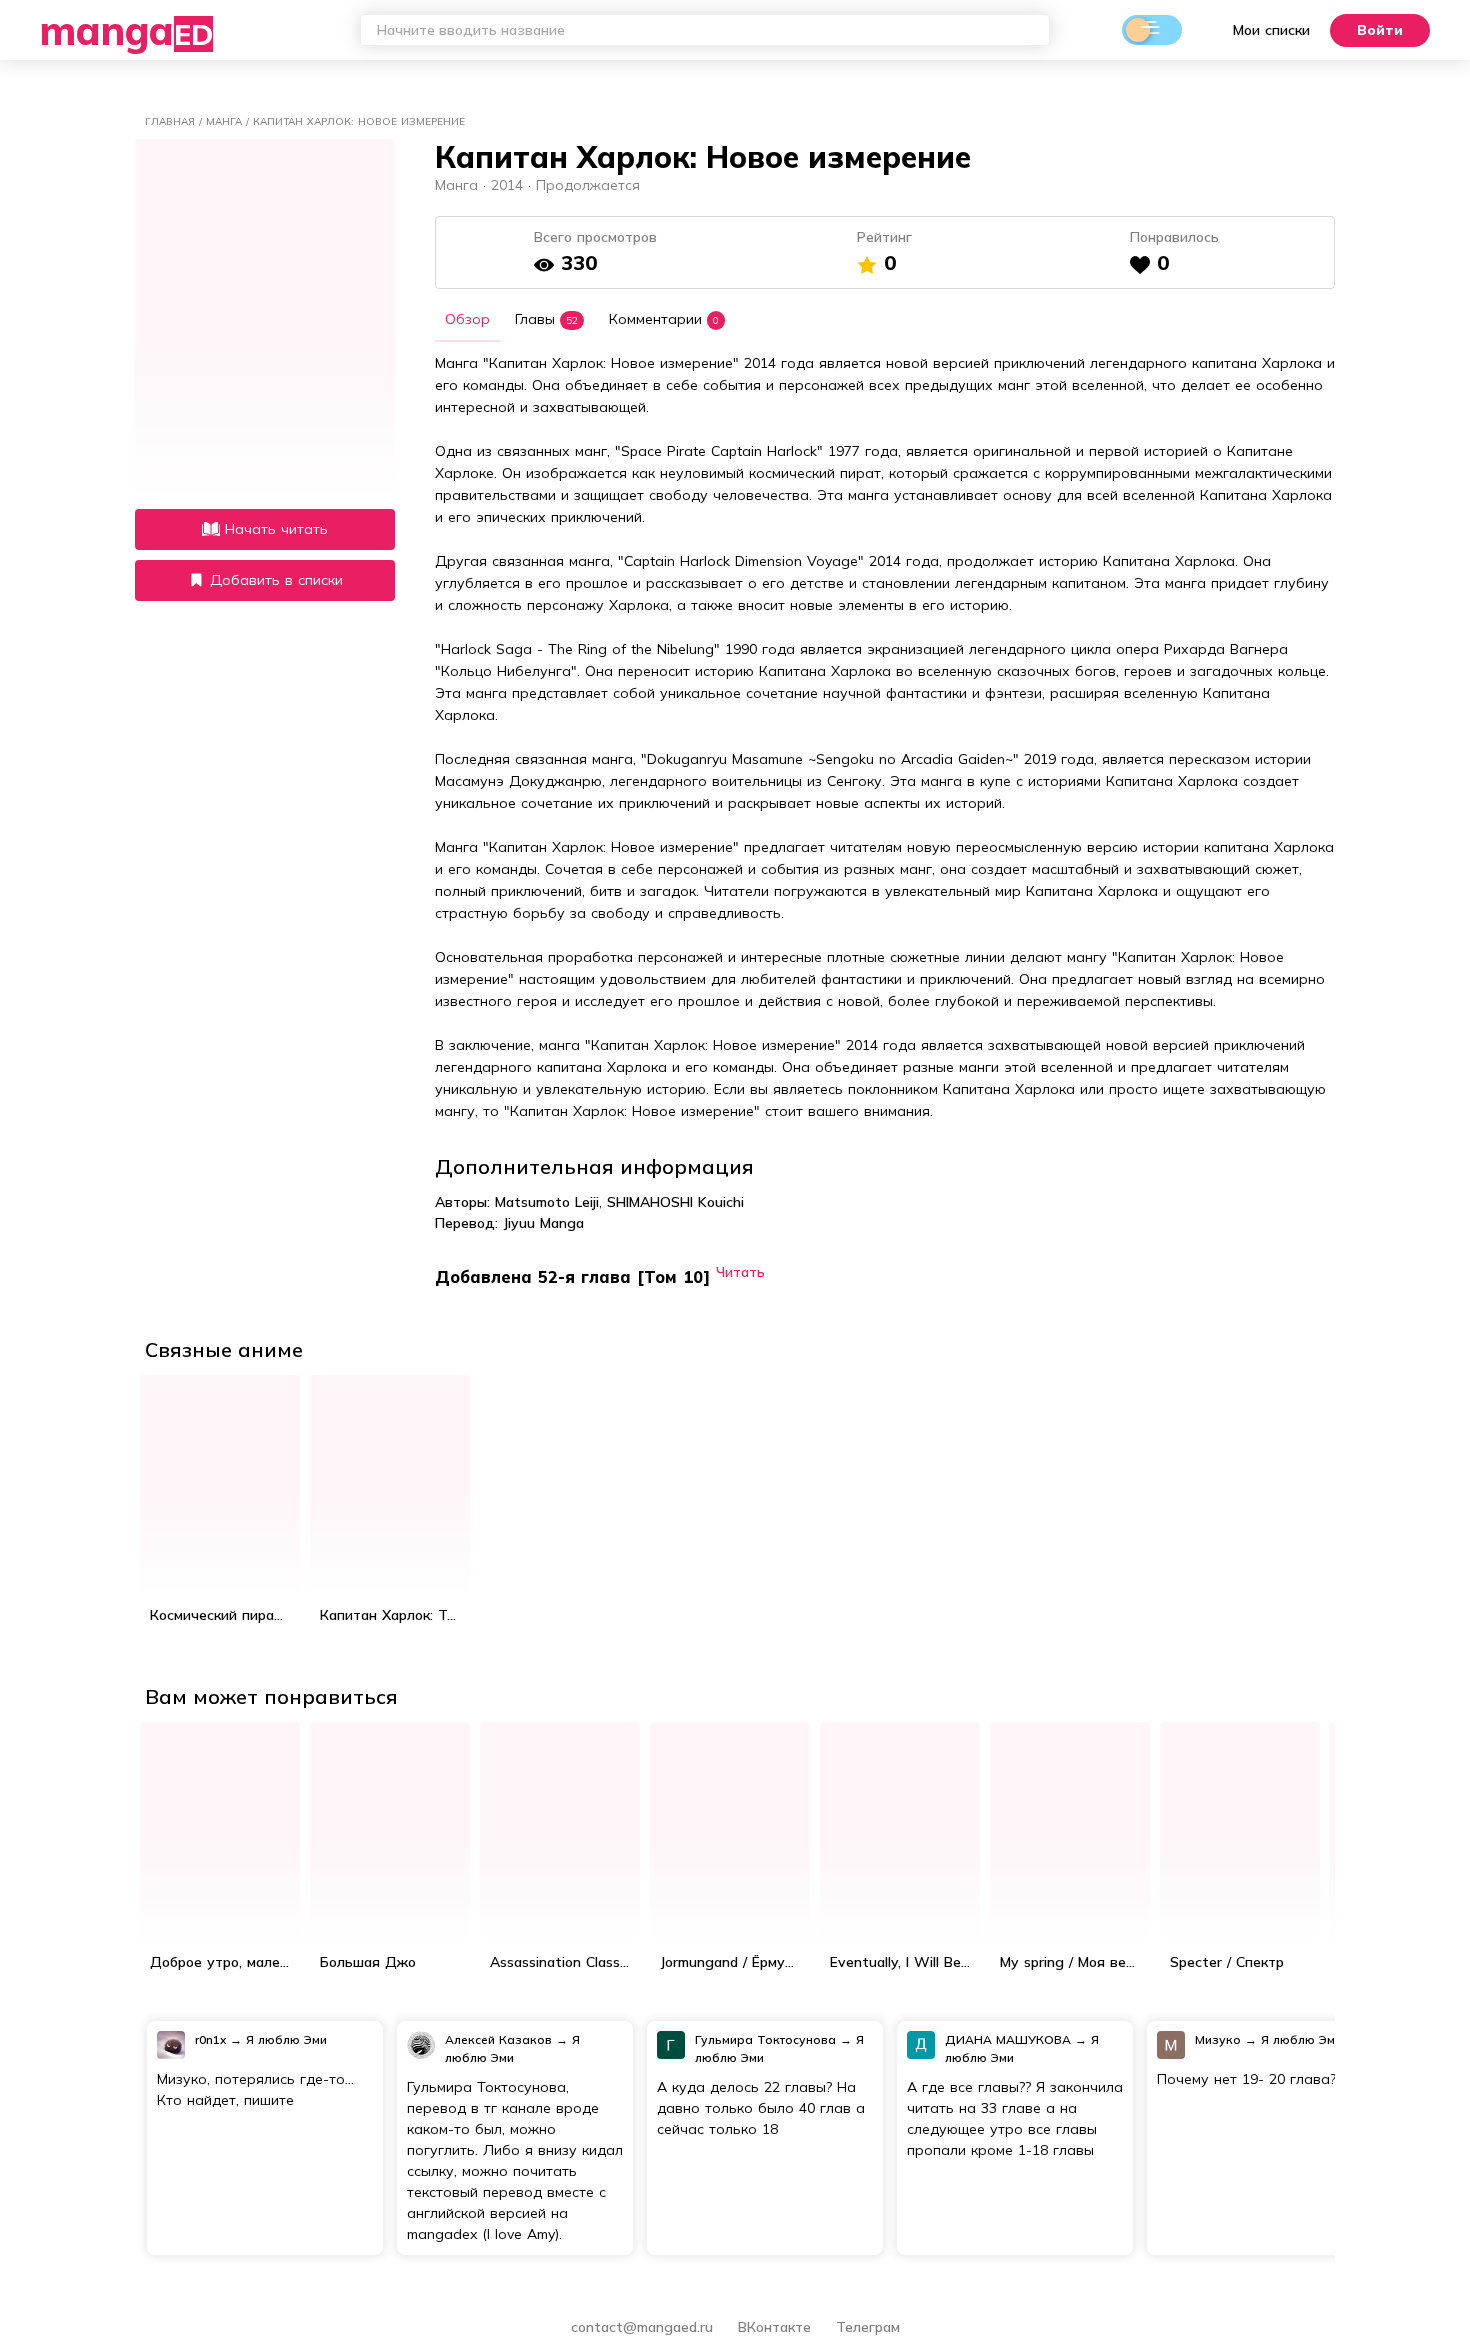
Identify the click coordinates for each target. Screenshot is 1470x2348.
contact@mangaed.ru (642, 2327)
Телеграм (868, 2327)
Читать (740, 1271)
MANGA (126, 30)
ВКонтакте (777, 2327)
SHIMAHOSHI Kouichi (675, 1202)
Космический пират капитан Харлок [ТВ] (225, 1615)
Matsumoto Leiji (547, 1202)
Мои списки (1271, 30)
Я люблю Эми (286, 2039)
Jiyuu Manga (543, 1223)
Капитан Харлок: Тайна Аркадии (395, 1615)
